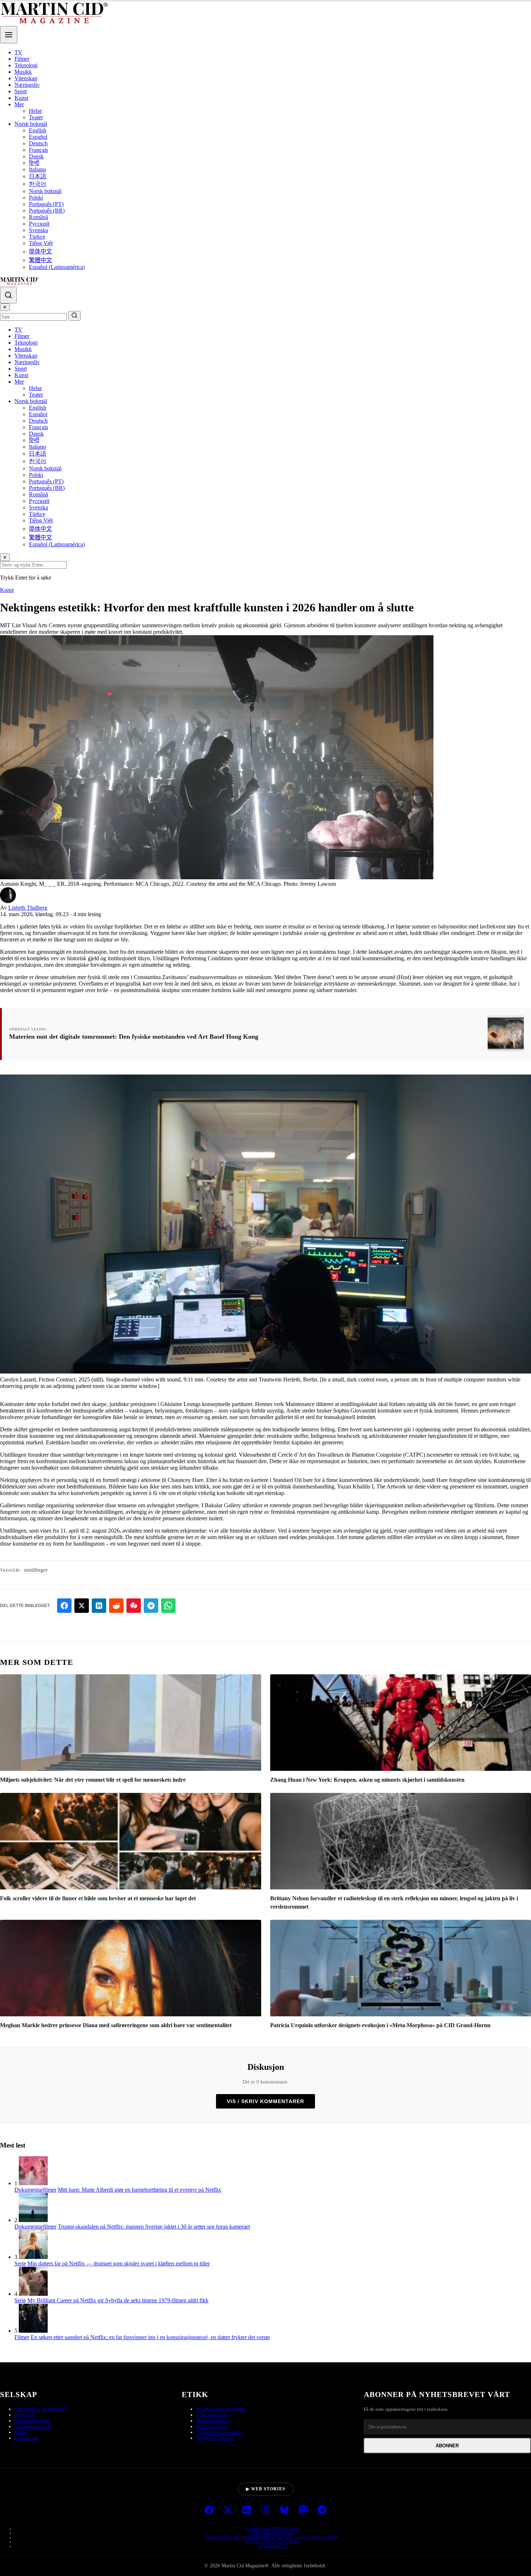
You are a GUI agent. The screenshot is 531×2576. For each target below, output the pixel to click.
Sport (21, 91)
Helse (35, 111)
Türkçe (37, 237)
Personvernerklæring (273, 2542)
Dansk (36, 156)
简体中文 (40, 251)
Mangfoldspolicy (213, 2421)
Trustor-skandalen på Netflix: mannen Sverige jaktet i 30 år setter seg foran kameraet (154, 2227)
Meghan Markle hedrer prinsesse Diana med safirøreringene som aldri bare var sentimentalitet (116, 2025)
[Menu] (9, 35)
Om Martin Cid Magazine (41, 2409)
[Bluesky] (284, 2511)
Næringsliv (27, 85)
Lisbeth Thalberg (28, 908)
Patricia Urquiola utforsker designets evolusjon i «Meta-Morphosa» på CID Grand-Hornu (380, 2025)
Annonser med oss (33, 2427)
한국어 (38, 184)
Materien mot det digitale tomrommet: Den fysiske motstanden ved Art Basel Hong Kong (134, 1037)
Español (38, 137)
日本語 (38, 176)
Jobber (21, 2432)
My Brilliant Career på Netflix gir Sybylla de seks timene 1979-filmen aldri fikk (118, 2300)
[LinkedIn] (247, 2511)
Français (38, 150)
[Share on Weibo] (134, 1606)
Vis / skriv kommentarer (265, 2101)
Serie (20, 2263)
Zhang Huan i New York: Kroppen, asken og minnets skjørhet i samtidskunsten (367, 1780)
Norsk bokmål (31, 124)
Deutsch (38, 143)
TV (18, 52)
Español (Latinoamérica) (57, 267)
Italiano (37, 169)
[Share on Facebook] (64, 1606)
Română (38, 217)
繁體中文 (40, 260)
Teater (36, 117)
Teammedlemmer (32, 2421)
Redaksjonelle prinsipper (221, 2409)
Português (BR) (47, 211)
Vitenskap (26, 78)
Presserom (25, 2415)
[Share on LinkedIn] (99, 1606)
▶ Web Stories (266, 2489)
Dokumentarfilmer (35, 2190)
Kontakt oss (26, 2438)
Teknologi (26, 65)
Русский (39, 224)
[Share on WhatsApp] (168, 1606)
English (38, 130)
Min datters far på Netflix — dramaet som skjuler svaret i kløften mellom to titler (119, 2263)
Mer (19, 104)
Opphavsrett (273, 2546)
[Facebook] (209, 2511)
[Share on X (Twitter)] (82, 1606)
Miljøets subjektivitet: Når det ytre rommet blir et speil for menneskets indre (93, 1780)
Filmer (22, 59)
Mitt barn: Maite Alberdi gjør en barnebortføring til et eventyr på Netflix (139, 2190)
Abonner (447, 2446)
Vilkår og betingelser (273, 2529)
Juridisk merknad (273, 2533)
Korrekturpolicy (213, 2427)
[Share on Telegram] (151, 1606)
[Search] (8, 295)
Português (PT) (46, 204)
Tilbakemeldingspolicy (219, 2432)
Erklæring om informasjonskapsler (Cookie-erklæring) (273, 2537)
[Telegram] (322, 2511)
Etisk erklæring (212, 2415)
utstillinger (36, 1570)
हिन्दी (34, 163)
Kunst (21, 98)
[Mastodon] (303, 2511)
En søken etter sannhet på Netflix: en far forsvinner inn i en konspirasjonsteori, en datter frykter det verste (150, 2337)
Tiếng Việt (41, 243)
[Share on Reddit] (116, 1606)
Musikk (23, 72)
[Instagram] (265, 2511)
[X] (228, 2511)
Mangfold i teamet (215, 2438)
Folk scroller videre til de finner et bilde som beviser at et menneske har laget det (98, 1898)
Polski (36, 198)
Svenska (38, 230)
